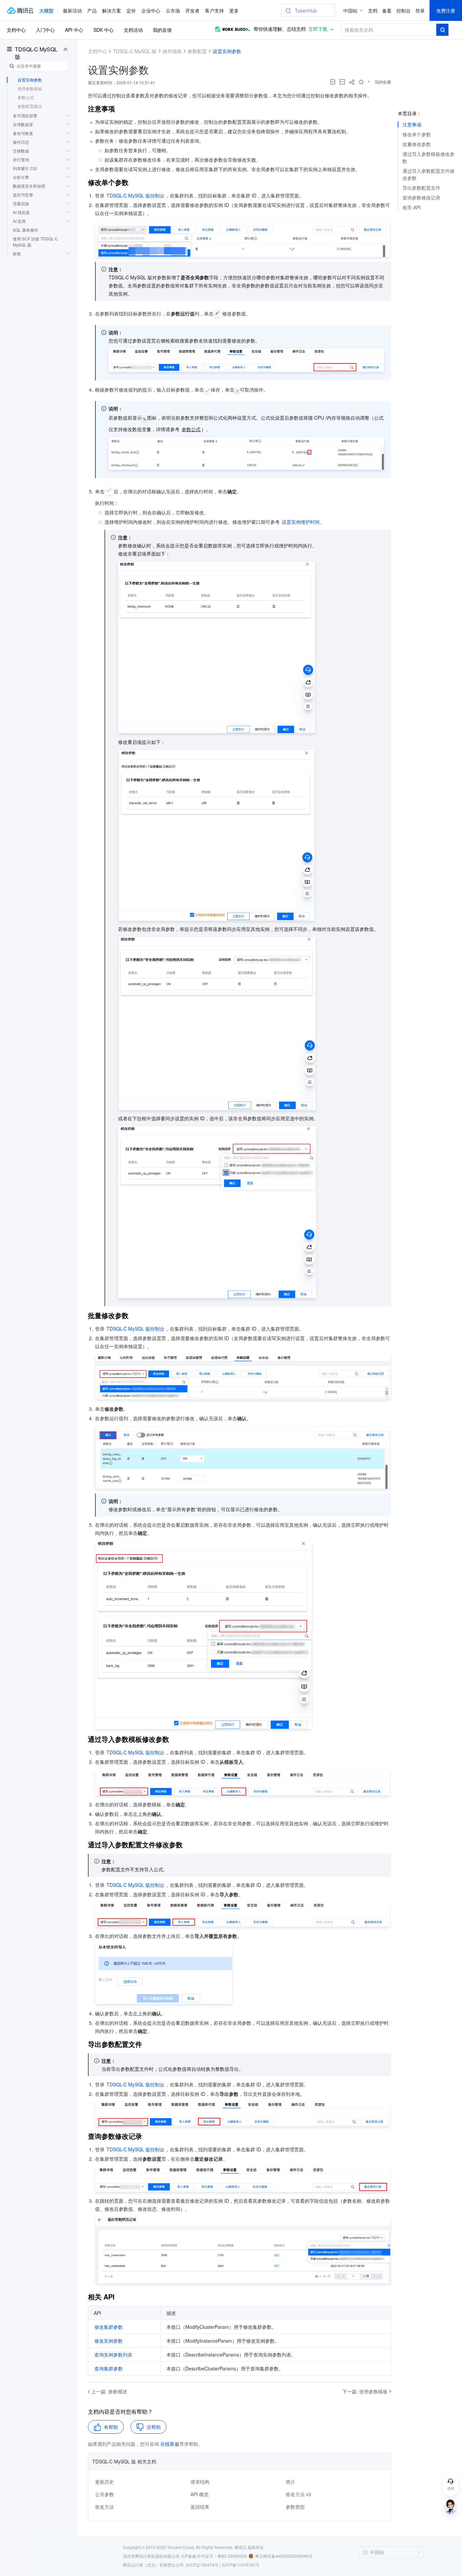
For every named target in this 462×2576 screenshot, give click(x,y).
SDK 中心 (103, 30)
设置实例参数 (30, 80)
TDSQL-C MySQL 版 (36, 53)
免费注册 (446, 10)
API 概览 (200, 2494)
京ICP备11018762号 (240, 2565)
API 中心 (74, 30)
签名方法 (105, 2507)
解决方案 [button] (112, 10)
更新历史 (105, 2482)
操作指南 (172, 51)
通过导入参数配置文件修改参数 (429, 174)
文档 (373, 10)
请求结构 (200, 2482)
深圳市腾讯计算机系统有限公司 (151, 2556)
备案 (387, 10)
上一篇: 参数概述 (109, 2391)
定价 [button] (131, 10)
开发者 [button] (192, 10)
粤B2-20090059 (232, 2556)
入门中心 (45, 30)
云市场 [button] (173, 10)
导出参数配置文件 (421, 188)
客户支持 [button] (214, 10)
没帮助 (154, 2427)
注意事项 (412, 124)
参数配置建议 (30, 106)
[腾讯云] (20, 10)
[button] (46, 10)
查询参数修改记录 (421, 197)
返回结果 (200, 2507)
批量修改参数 (417, 144)
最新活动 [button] (72, 10)
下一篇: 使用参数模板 (365, 2391)
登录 (420, 10)
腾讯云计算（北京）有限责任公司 (153, 2565)
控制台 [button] (403, 10)
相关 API (412, 207)
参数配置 (197, 51)
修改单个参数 (417, 134)
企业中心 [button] (151, 10)
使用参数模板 (30, 88)
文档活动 (133, 30)
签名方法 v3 (298, 2494)
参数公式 (26, 97)
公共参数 (105, 2494)
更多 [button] (234, 10)
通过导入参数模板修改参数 (429, 157)
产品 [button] (92, 10)
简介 (291, 2482)
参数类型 (295, 2507)
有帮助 (111, 2427)
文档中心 (16, 30)
